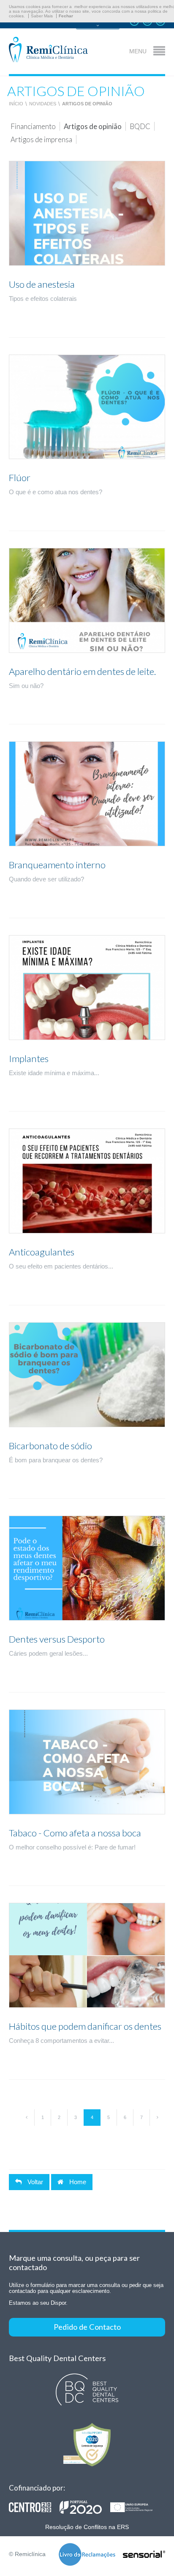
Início (16, 104)
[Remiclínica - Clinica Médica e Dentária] (48, 50)
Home (77, 2182)
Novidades (43, 104)
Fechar (66, 16)
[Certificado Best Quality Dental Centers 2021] (87, 2390)
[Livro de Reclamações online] (87, 2555)
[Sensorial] (144, 2555)
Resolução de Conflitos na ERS (87, 2527)
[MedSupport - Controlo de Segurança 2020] (87, 2445)
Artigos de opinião (87, 104)
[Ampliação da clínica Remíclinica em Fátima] (85, 2507)
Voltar (34, 2182)
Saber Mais (42, 16)
